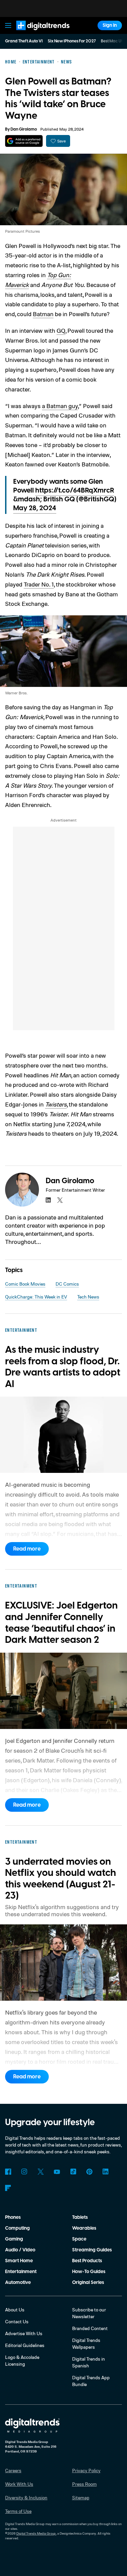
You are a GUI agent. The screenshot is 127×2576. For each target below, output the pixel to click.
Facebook (8, 2172)
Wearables (84, 2228)
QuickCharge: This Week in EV (36, 1297)
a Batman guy (60, 406)
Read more (27, 1549)
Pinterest (89, 2172)
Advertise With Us (24, 2333)
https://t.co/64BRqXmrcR (75, 491)
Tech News (88, 1297)
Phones (13, 2217)
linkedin (48, 1200)
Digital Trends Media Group (36, 2533)
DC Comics (67, 1284)
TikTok (73, 2172)
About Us (15, 2310)
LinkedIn (106, 2172)
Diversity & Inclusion (26, 2497)
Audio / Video (20, 2250)
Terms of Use (18, 2511)
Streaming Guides (92, 2250)
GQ (61, 330)
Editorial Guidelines (25, 2345)
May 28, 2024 (35, 508)
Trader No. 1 (39, 584)
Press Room (84, 2484)
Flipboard (8, 2188)
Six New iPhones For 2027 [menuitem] (72, 41)
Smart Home (19, 2261)
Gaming (14, 2239)
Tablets (80, 2217)
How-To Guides (89, 2272)
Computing (17, 2228)
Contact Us (17, 2321)
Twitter (41, 2172)
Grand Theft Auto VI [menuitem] (24, 41)
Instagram (24, 2172)
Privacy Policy (86, 2470)
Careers (13, 2470)
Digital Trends (36, 33)
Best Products (87, 2261)
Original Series (88, 2283)
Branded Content (90, 2328)
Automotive (18, 2283)
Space (79, 2239)
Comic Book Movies (25, 1284)
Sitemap (81, 2497)
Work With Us (19, 2484)
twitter (60, 1200)
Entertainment (21, 2272)
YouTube (57, 2172)
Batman (43, 314)
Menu (8, 25)
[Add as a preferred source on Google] (24, 141)
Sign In (110, 25)
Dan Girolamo (24, 129)
